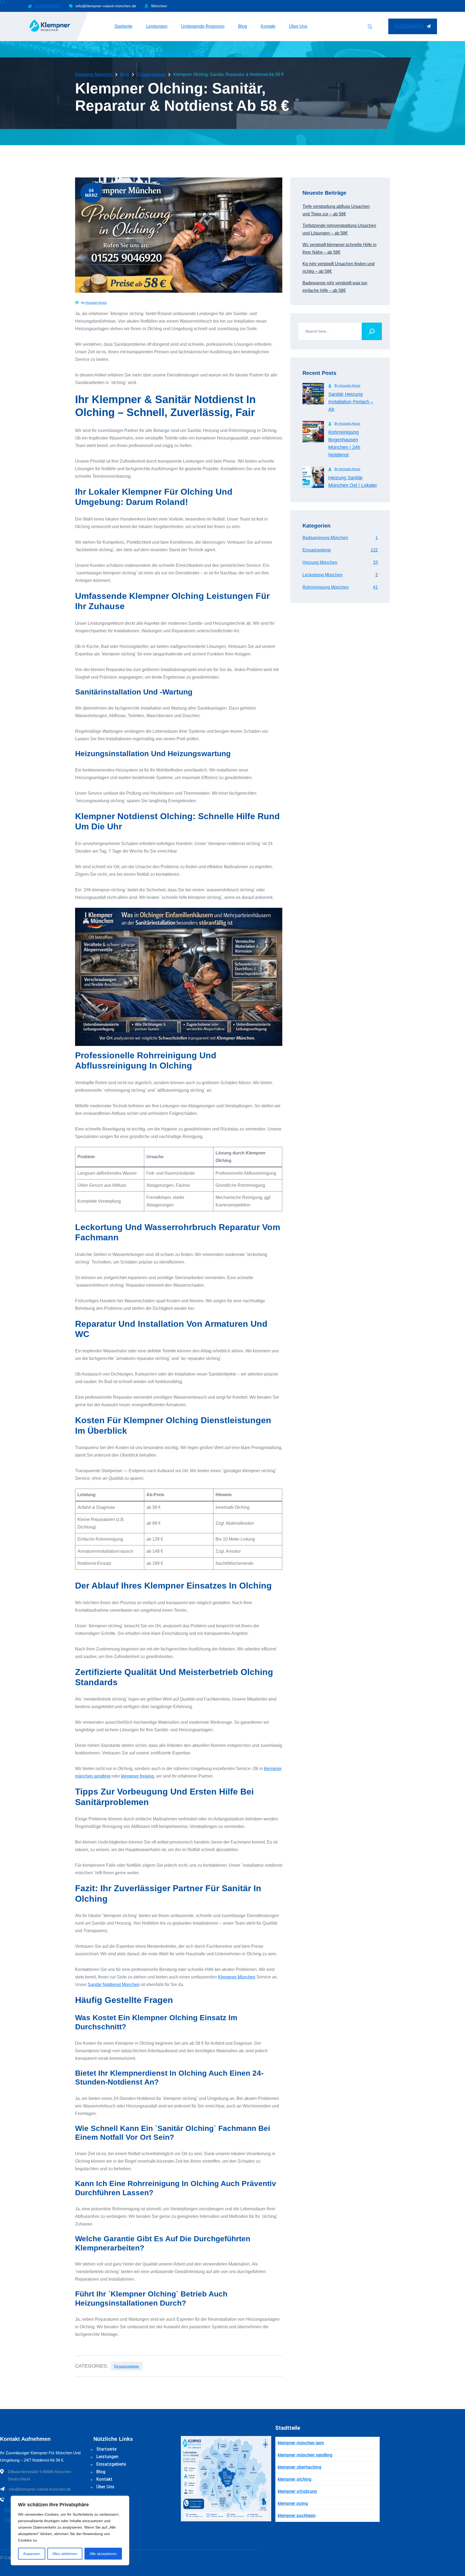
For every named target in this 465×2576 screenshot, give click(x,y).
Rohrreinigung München (340, 587)
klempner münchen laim (301, 2443)
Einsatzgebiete (127, 2366)
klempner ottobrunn (297, 2491)
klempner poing (293, 2503)
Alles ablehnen (65, 2554)
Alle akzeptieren (103, 2554)
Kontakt (268, 26)
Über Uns (298, 26)
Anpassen (32, 2554)
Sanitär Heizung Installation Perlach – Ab (351, 402)
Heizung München (340, 562)
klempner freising (138, 1776)
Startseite (123, 26)
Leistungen (157, 26)
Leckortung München (340, 575)
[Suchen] (372, 331)
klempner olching (295, 2479)
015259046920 (48, 6)
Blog (243, 26)
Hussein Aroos (96, 303)
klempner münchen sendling (305, 2455)
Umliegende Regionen (203, 26)
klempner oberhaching (300, 2467)
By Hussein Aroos (347, 386)
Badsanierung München (340, 538)
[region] (70, 2530)
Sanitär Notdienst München (114, 1985)
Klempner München (237, 1977)
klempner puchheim (297, 2516)
